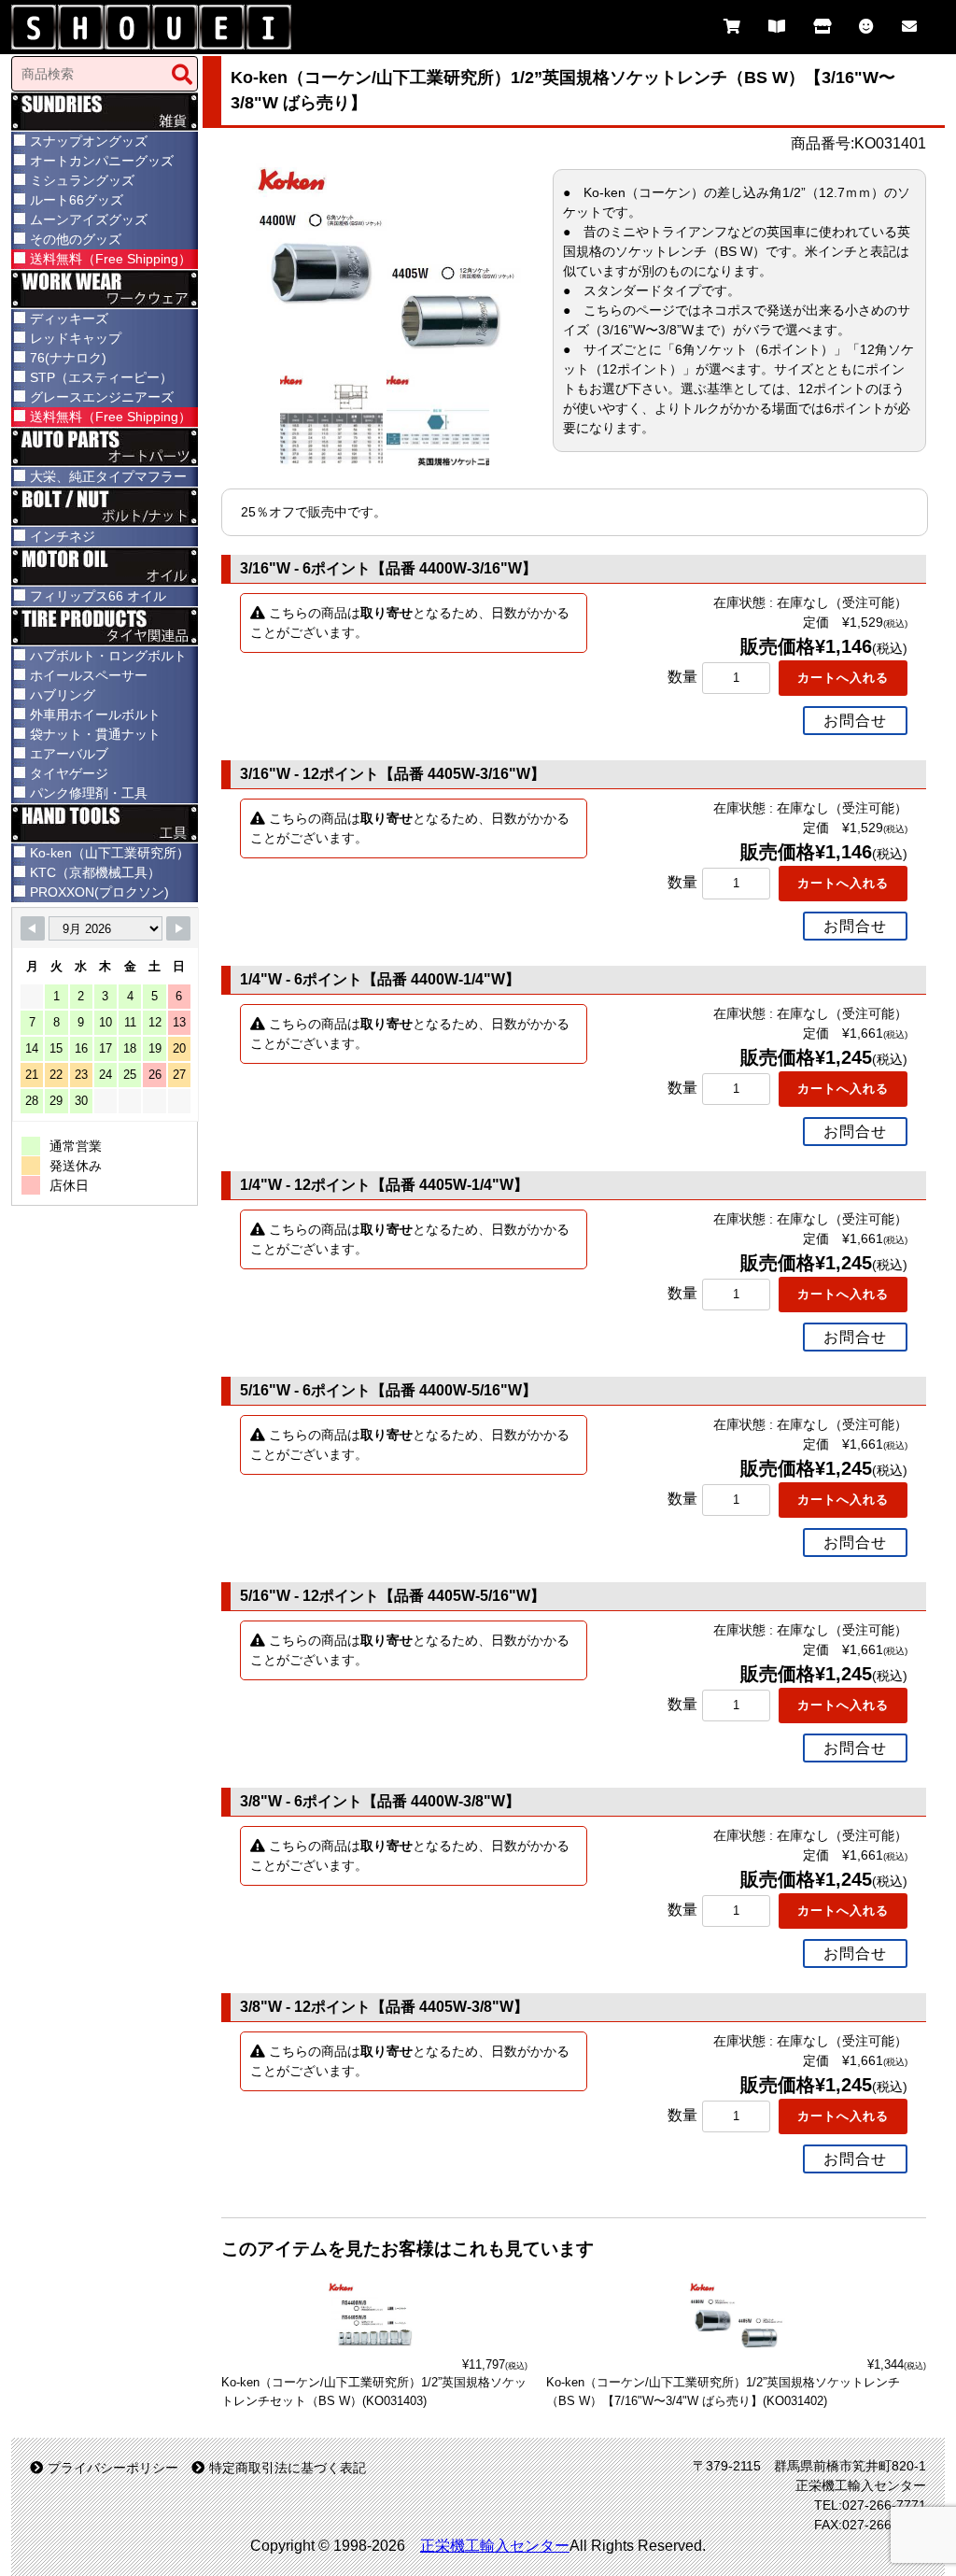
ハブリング (63, 695)
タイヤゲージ (69, 773)
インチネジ (63, 536)
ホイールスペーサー (89, 675)
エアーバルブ (69, 754)
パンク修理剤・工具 (89, 793)
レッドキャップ (76, 338)
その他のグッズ (76, 239)
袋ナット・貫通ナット (95, 734)
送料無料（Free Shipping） (111, 259)
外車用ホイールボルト (95, 715)
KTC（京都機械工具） (95, 872)
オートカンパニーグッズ (102, 161)
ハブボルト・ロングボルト (108, 656)
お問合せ (855, 721)
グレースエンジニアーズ (102, 397)
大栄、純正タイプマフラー (108, 476)
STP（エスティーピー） (101, 377)
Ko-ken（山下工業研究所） (110, 853)
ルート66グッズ (77, 200)
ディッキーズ (69, 318)
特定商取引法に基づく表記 (288, 2468)
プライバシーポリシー (113, 2468)
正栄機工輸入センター (495, 2546)
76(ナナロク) (68, 358)
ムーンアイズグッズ (89, 219)
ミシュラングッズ (82, 180)
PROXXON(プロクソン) (99, 892)
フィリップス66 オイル (98, 596)
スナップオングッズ (89, 141)
